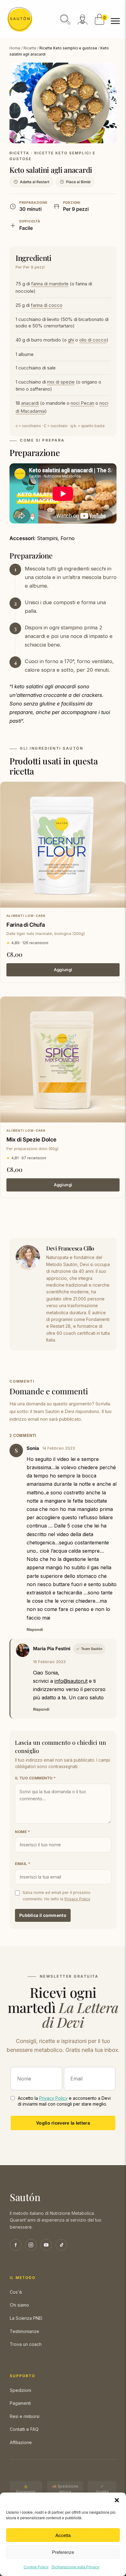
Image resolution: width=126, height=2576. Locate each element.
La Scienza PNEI (26, 2318)
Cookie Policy (36, 2567)
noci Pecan (82, 403)
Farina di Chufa (26, 925)
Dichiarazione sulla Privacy (76, 2567)
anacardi (30, 403)
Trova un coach (26, 2344)
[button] (117, 2500)
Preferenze (63, 2552)
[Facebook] (16, 2245)
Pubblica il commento (43, 1915)
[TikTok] (61, 2245)
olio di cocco (93, 340)
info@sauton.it (71, 1681)
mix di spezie (61, 382)
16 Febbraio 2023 (49, 1662)
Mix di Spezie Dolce (31, 1139)
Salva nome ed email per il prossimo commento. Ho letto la (57, 1896)
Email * (23, 1864)
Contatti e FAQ (24, 2429)
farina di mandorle (50, 284)
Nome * (22, 1832)
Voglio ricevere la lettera (63, 2123)
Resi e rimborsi (25, 2416)
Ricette (30, 48)
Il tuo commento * (35, 1778)
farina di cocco (47, 305)
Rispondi (35, 1630)
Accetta (63, 2535)
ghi (71, 340)
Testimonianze (24, 2331)
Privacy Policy (77, 1899)
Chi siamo (19, 2305)
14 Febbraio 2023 (59, 1448)
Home (15, 48)
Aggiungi (63, 970)
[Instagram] (31, 2245)
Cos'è (16, 2292)
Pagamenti (20, 2403)
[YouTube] (46, 2245)
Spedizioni (20, 2390)
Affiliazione (21, 2442)
